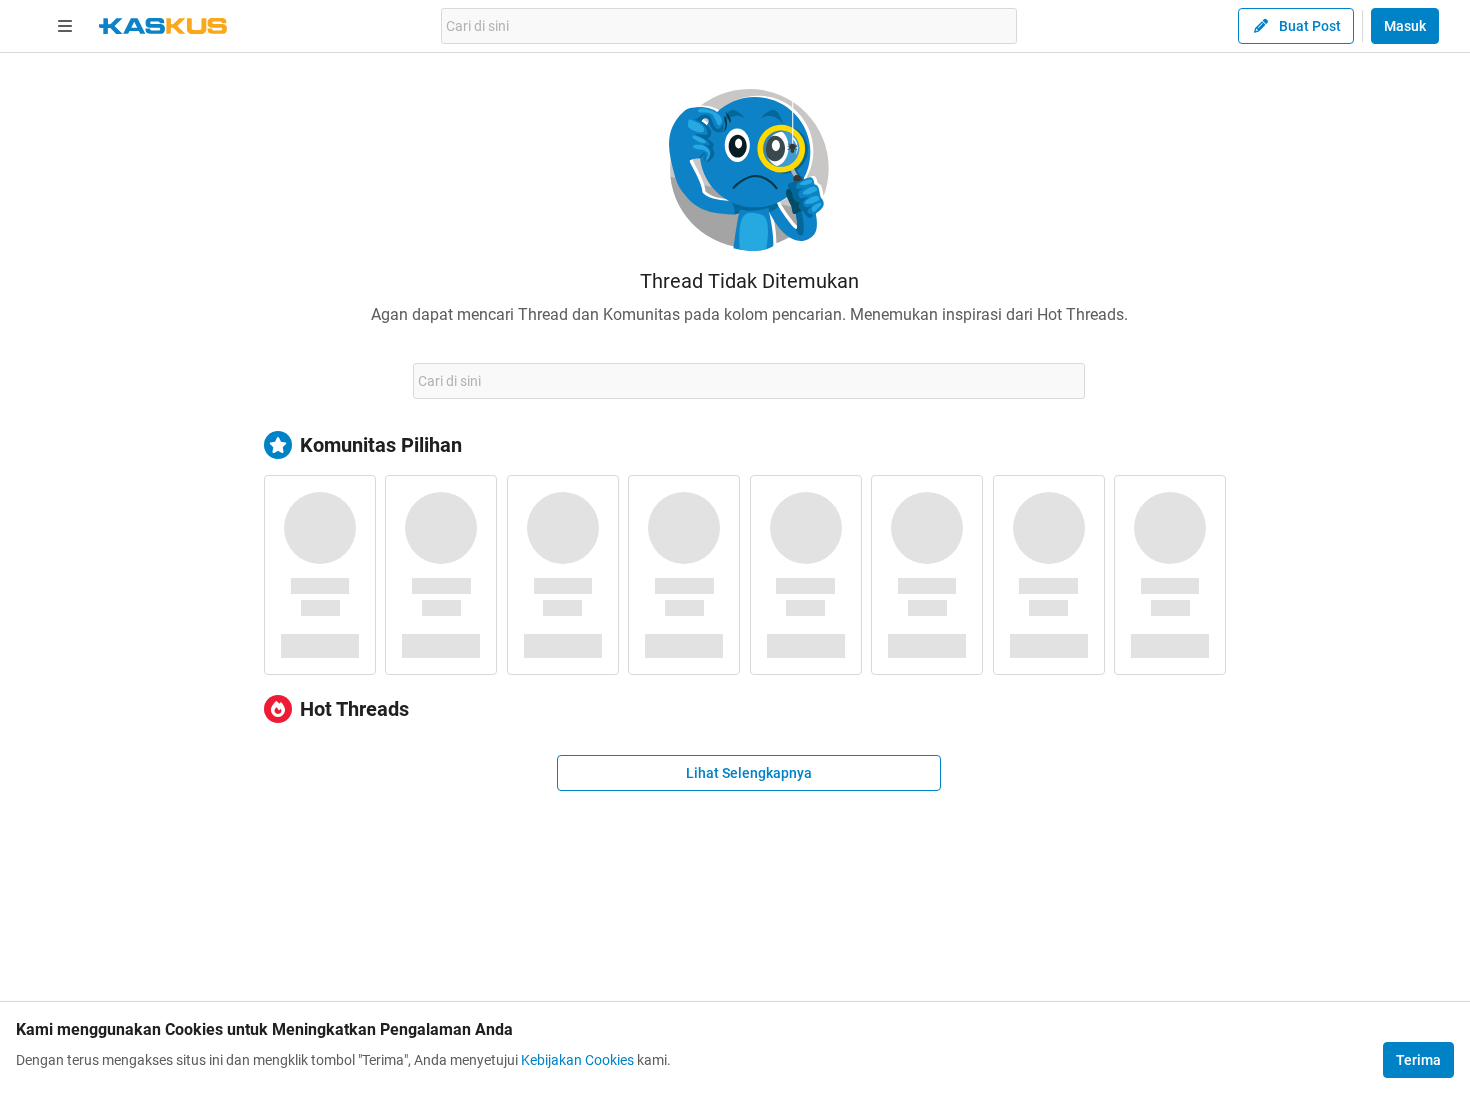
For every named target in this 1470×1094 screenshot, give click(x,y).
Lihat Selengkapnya (749, 773)
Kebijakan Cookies (577, 1060)
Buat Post (1310, 26)
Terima (1418, 1060)
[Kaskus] (163, 26)
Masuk (1405, 26)
